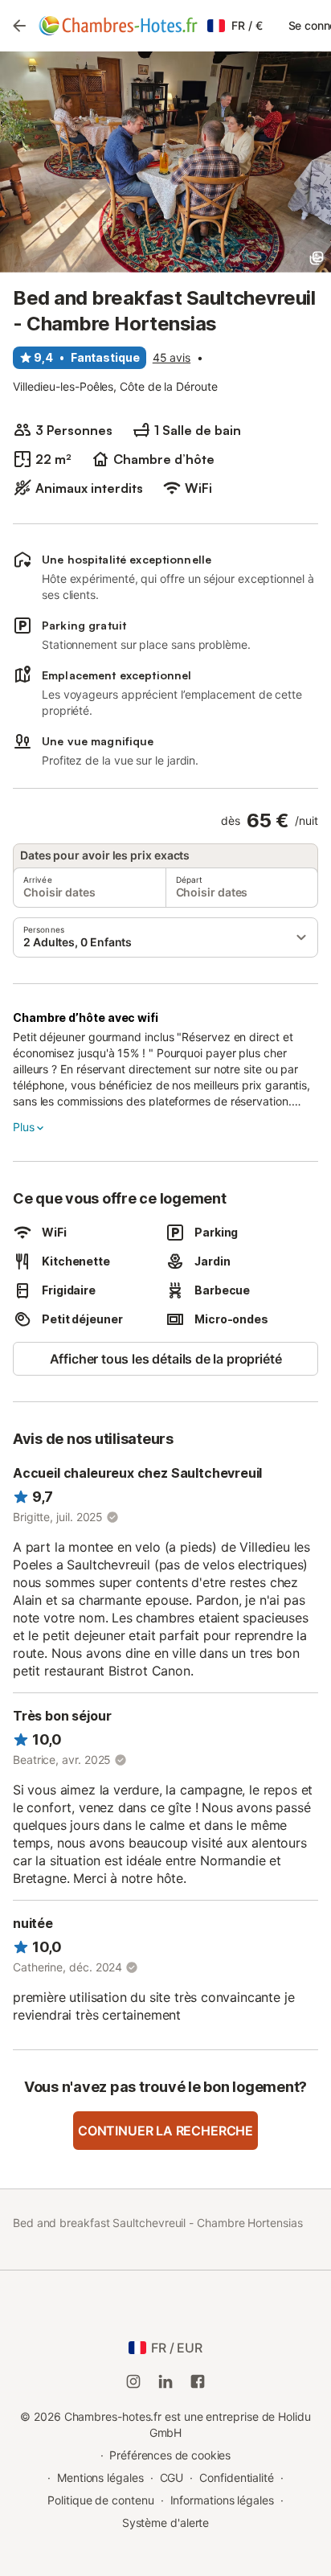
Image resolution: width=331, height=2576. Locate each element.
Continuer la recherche (165, 2131)
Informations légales (222, 2500)
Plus (23, 1127)
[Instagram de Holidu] (133, 2381)
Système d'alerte (166, 2523)
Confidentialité (237, 2478)
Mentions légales (100, 2478)
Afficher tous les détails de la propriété (166, 1359)
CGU (172, 2478)
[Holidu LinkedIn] (165, 2381)
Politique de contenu (100, 2500)
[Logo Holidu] (118, 26)
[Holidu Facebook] (198, 2381)
